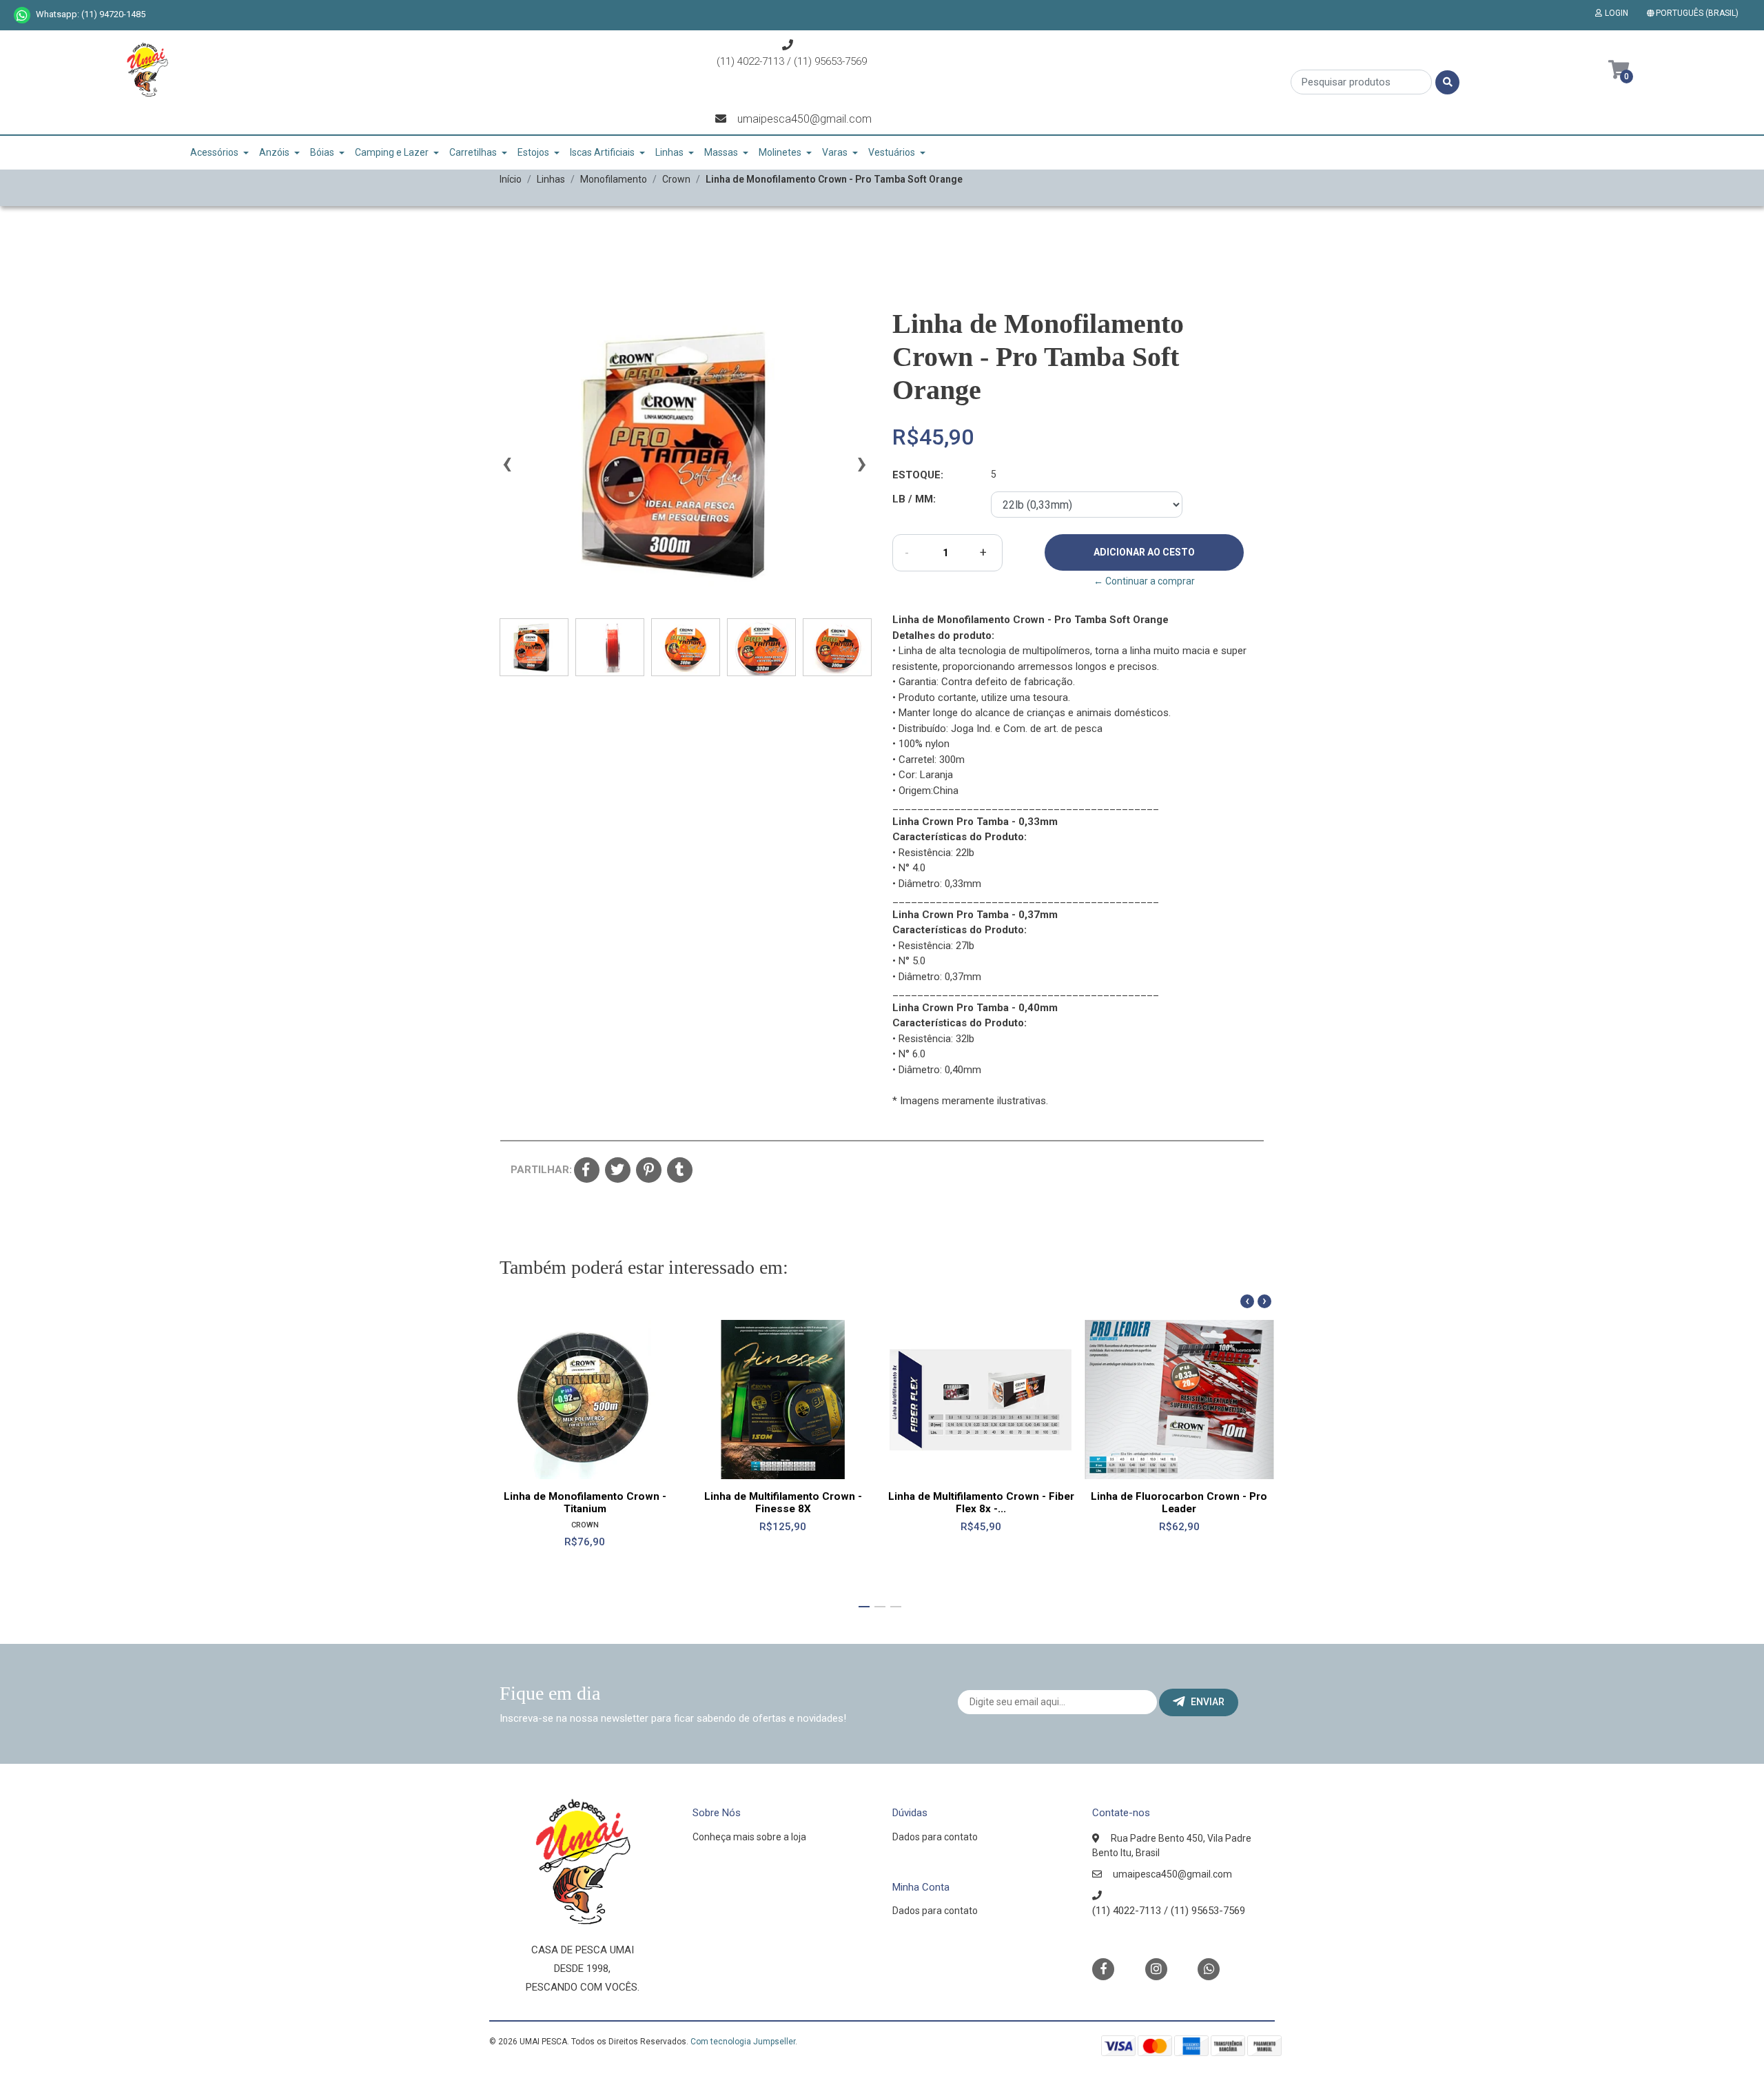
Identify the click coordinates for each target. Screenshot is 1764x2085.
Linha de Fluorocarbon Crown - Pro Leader (1179, 1503)
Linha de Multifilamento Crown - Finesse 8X (783, 1503)
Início (511, 179)
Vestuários (892, 152)
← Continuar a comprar (1144, 581)
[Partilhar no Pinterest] (649, 1171)
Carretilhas (473, 152)
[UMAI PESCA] (147, 74)
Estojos (533, 152)
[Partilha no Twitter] (618, 1171)
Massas (721, 152)
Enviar (1208, 1702)
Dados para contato (935, 1837)
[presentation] (506, 469)
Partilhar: (537, 1170)
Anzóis (274, 152)
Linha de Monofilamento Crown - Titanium (585, 1503)
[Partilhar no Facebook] (587, 1171)
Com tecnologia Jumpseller (743, 2042)
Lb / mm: (914, 499)
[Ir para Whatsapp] (22, 15)
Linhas (669, 152)
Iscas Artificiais (602, 152)
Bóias (322, 152)
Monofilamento (614, 179)
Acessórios (214, 152)
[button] (1695, 13)
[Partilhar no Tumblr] (680, 1171)
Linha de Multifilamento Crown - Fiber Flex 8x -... (981, 1503)
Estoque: (918, 475)
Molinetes (780, 152)
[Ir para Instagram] (1156, 1969)
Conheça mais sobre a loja (749, 1837)
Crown (676, 179)
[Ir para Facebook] (1103, 1968)
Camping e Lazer (392, 152)
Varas (835, 152)
